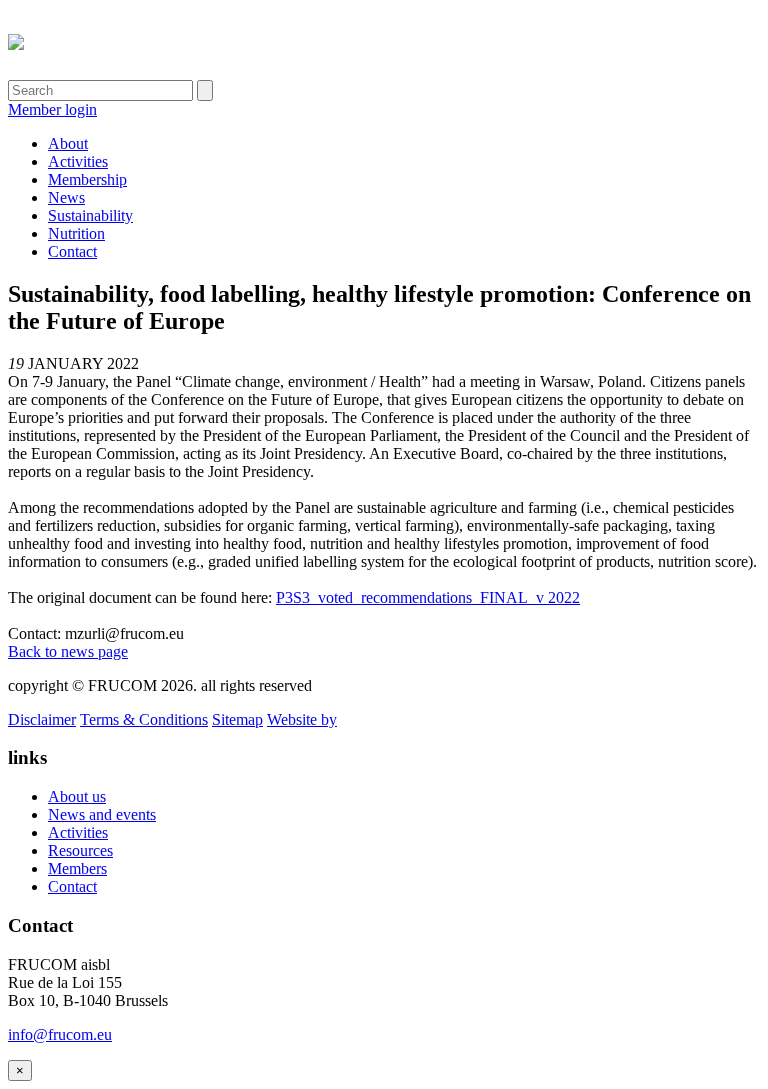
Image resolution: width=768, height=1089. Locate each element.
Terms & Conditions (144, 719)
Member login (52, 109)
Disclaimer (42, 719)
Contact (72, 251)
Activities (78, 161)
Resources (80, 850)
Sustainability (90, 215)
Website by (302, 719)
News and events (102, 814)
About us (77, 796)
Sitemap (237, 719)
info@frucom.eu (60, 1034)
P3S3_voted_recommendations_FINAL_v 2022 (428, 597)
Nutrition (76, 233)
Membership (87, 179)
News (66, 197)
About (68, 143)
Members (77, 868)
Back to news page (68, 651)
